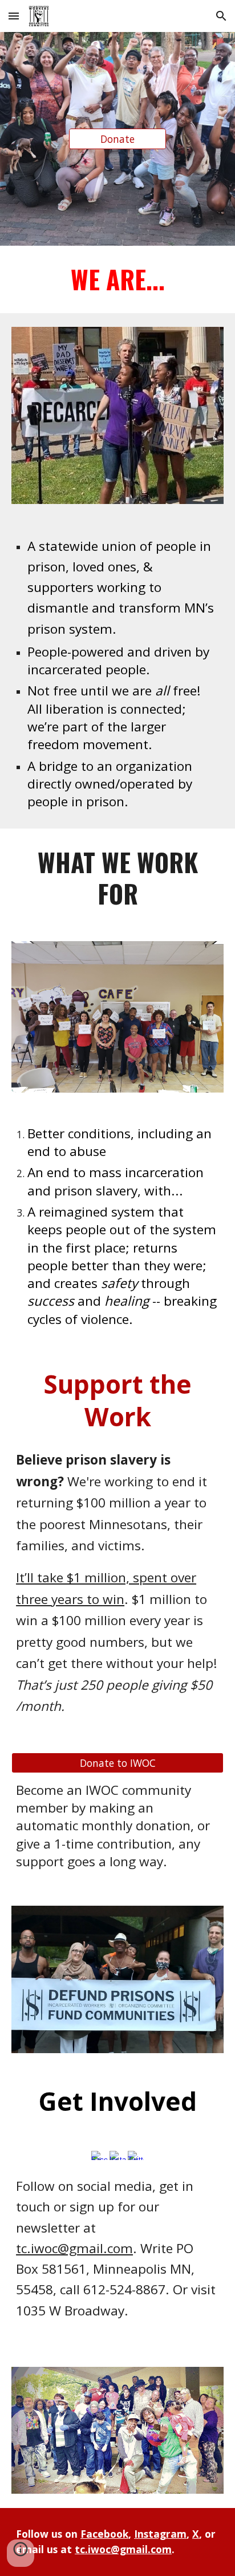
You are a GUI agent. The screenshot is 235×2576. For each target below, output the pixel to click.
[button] (14, 16)
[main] (117, 279)
